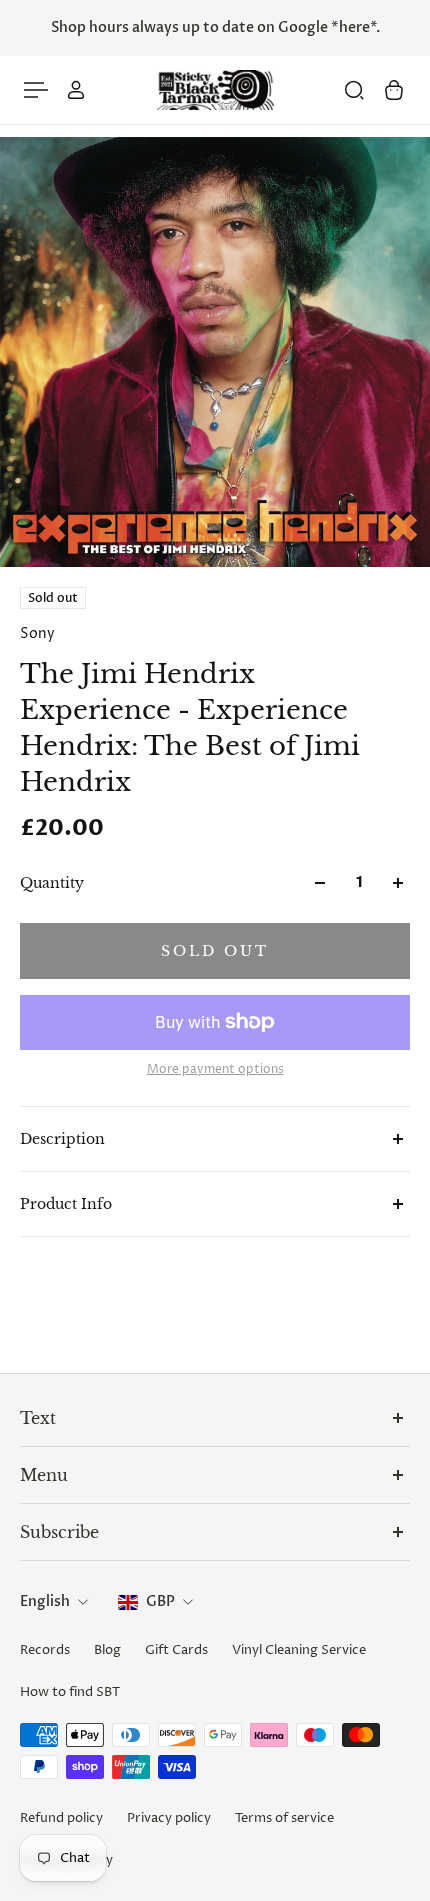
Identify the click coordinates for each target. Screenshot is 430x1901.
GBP (160, 1601)
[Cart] (394, 90)
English (45, 1601)
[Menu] (36, 90)
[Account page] (76, 90)
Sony (37, 633)
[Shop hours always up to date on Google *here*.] (215, 28)
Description (62, 1139)
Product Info (66, 1204)
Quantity (52, 883)
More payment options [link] (215, 1070)
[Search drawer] (354, 90)
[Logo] (215, 90)
